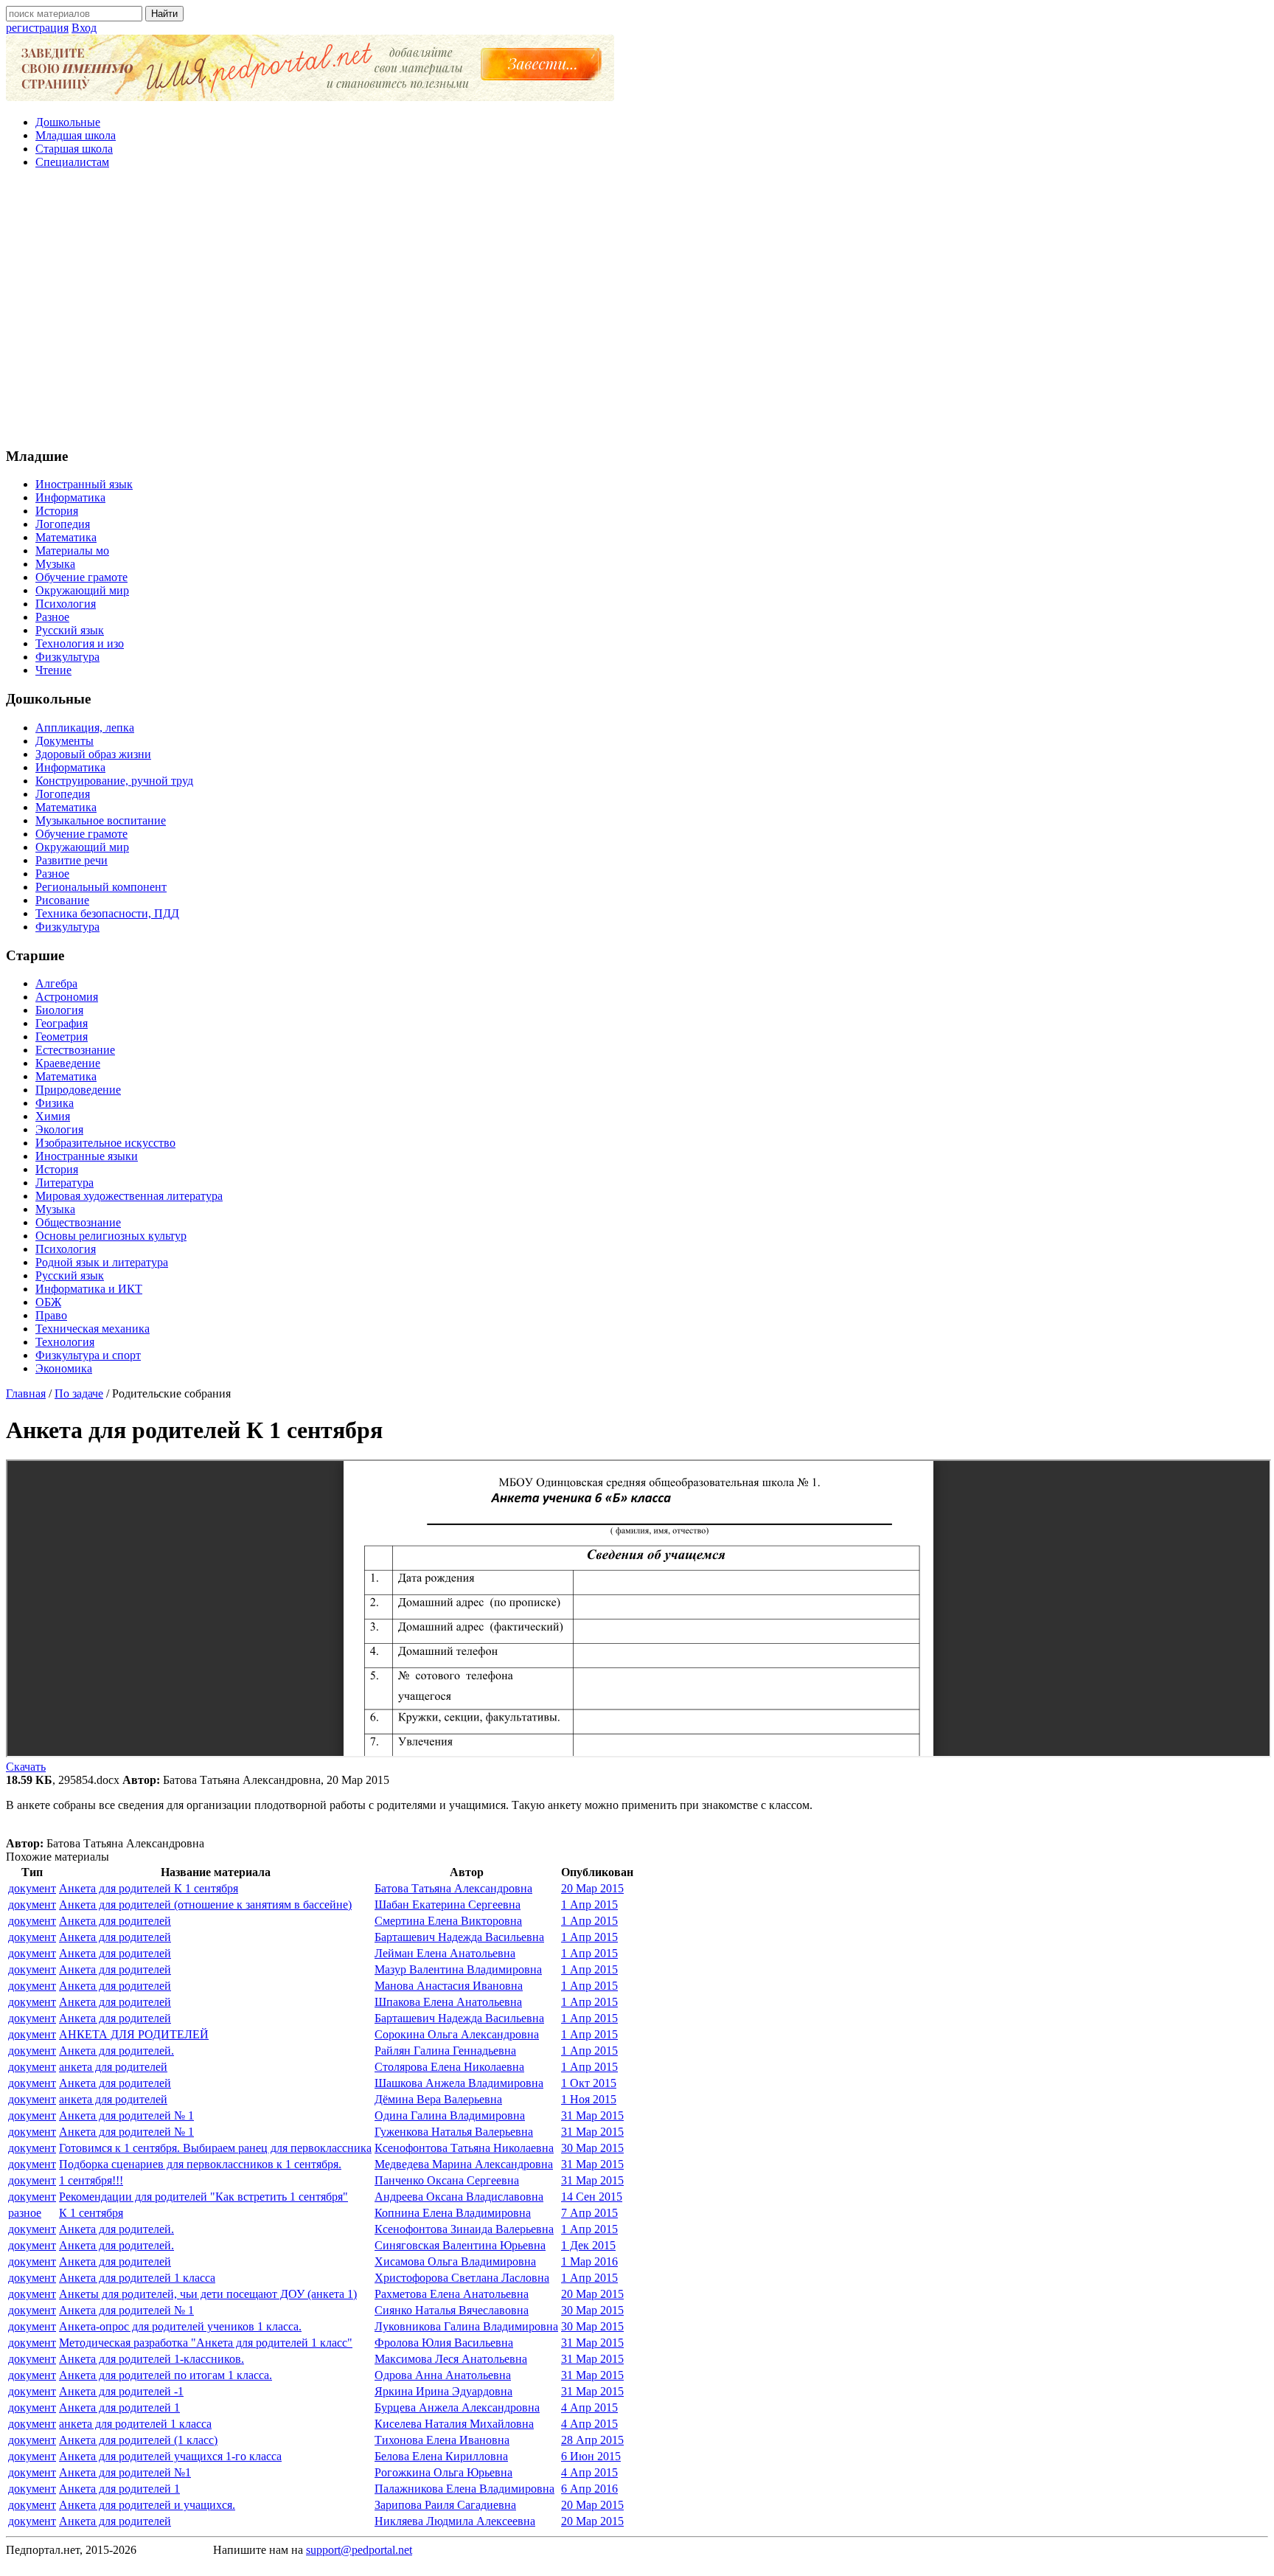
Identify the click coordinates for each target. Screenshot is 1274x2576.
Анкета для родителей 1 (119, 2407)
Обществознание (78, 1222)
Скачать (26, 1767)
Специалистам (72, 162)
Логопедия (63, 524)
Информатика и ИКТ (89, 1289)
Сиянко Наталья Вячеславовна (452, 2310)
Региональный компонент (101, 887)
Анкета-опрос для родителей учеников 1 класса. (180, 2326)
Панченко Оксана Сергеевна (447, 2180)
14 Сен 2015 (592, 2197)
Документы (65, 741)
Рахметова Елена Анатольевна (452, 2294)
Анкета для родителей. (116, 2051)
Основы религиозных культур (111, 1236)
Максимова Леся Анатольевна (451, 2359)
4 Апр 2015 (589, 2407)
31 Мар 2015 (592, 2115)
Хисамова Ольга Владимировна (455, 2261)
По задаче (79, 1393)
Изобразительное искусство (105, 1143)
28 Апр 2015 (592, 2440)
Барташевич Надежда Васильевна (459, 1937)
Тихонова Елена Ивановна (442, 2440)
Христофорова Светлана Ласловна (462, 2278)
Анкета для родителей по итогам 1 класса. (166, 2375)
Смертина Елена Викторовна (448, 1921)
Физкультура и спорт (88, 1355)
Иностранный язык (84, 484)
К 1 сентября (91, 2213)
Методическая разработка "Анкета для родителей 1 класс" (206, 2343)
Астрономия (67, 997)
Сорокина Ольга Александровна (457, 2034)
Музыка (55, 564)
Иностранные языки (87, 1156)
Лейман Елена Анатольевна (445, 1953)
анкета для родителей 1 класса (135, 2424)
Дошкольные (68, 122)
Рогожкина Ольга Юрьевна (443, 2472)
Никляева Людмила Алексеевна (455, 2521)
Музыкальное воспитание (101, 820)
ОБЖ (48, 1302)
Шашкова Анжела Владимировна (459, 2083)
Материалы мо (72, 551)
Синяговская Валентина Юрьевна (460, 2245)
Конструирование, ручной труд (114, 781)
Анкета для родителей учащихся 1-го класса (170, 2456)
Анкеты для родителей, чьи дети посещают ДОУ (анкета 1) (208, 2294)
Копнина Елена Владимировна (453, 2213)
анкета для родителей (113, 2067)
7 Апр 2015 (589, 2213)
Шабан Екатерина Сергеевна (448, 1905)
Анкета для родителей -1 (121, 2391)
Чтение (53, 670)
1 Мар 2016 (589, 2261)
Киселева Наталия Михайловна (454, 2424)
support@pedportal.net (359, 2550)
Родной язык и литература (102, 1262)
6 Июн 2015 (591, 2456)
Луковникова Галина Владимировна (466, 2326)
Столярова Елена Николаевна (449, 2067)
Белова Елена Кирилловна (441, 2456)
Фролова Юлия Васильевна (444, 2343)
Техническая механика (93, 1329)
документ (32, 1888)
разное (25, 2213)
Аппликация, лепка (85, 728)
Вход (84, 28)
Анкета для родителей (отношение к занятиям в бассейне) (205, 1905)
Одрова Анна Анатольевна (443, 2375)
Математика (66, 537)
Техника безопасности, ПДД (107, 913)
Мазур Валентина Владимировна (458, 1969)
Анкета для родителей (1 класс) (138, 2440)
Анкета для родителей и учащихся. (147, 2505)
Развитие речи (72, 860)
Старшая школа (74, 149)
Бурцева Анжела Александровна (457, 2407)
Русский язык (70, 630)
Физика (55, 1103)
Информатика (70, 497)
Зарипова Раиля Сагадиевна (445, 2505)
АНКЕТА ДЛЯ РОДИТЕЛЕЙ (134, 2034)
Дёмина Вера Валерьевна (438, 2099)
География (62, 1023)
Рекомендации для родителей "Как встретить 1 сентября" (203, 2197)
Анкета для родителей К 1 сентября (149, 1888)
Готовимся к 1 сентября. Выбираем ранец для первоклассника (215, 2148)
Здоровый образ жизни (93, 754)
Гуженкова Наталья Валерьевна (454, 2132)
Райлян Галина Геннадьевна (445, 2051)
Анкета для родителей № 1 (126, 2115)
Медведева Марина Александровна (464, 2164)
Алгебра (56, 983)
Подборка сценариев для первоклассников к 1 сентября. (200, 2164)
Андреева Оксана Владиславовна (459, 2197)
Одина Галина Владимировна (450, 2115)
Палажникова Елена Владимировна (464, 2489)
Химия (53, 1116)
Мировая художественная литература (129, 1196)
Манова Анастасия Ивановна (449, 1986)
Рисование (62, 900)
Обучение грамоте (81, 577)
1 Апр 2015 (589, 1905)
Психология (66, 604)
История (57, 511)
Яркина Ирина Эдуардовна (443, 2391)
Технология (65, 1342)
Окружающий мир (82, 590)
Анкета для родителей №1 (125, 2472)
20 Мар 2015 (592, 1888)
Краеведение (68, 1063)
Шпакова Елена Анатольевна (448, 2002)
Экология (59, 1129)
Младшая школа (76, 135)
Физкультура (67, 657)
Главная (26, 1393)
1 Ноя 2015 (589, 2099)
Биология (59, 1010)
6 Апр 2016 (589, 2489)
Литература (65, 1183)
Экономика (64, 1368)
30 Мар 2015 (592, 2148)
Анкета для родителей (115, 1921)
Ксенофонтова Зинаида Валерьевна (464, 2229)
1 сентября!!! (91, 2180)
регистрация (37, 28)
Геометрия (62, 1037)
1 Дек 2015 (588, 2245)
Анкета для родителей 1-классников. (152, 2359)
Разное (52, 617)
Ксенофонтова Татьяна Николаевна (464, 2148)
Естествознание (75, 1050)
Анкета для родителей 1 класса (137, 2278)
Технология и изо (80, 643)
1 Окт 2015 (589, 2083)
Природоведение (78, 1090)
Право (51, 1315)
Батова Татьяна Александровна (453, 1888)
